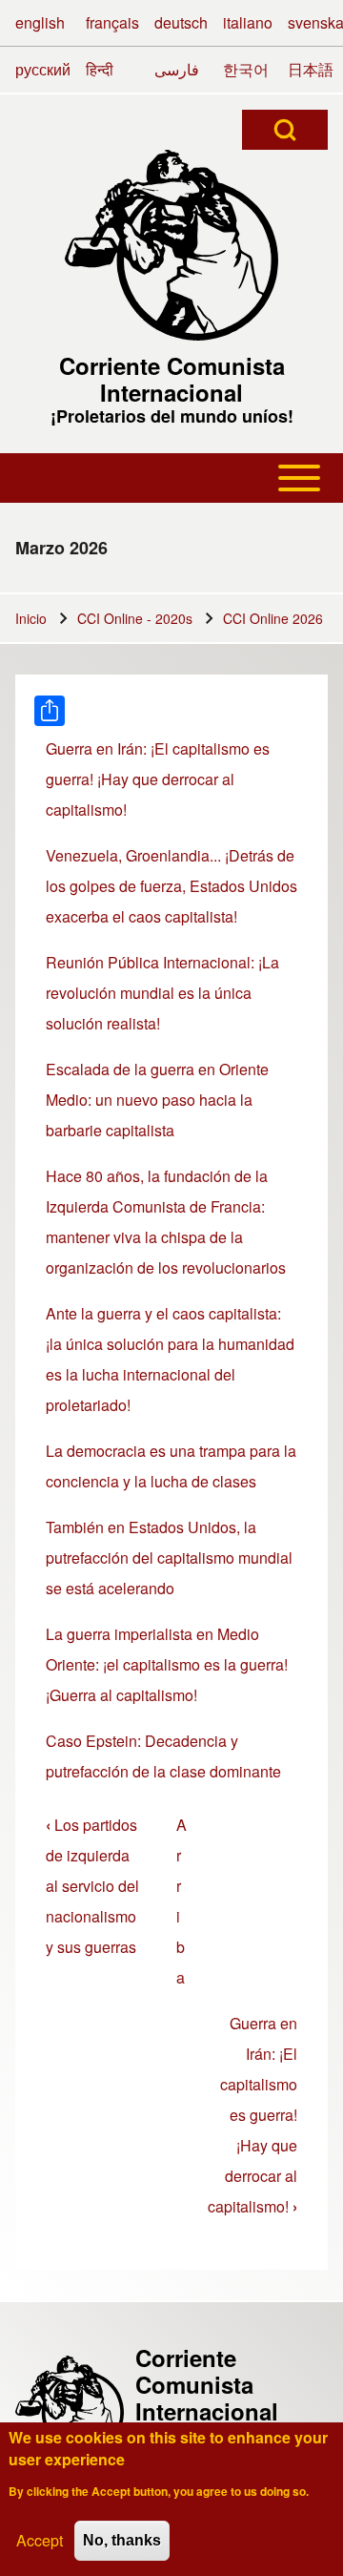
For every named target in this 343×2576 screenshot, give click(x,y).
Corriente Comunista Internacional (172, 379)
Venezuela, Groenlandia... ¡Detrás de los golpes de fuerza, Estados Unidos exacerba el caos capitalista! (171, 886)
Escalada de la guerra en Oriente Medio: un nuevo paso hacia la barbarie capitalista (157, 1100)
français (112, 22)
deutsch (181, 22)
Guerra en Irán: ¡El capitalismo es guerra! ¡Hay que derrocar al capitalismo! (158, 779)
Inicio (31, 618)
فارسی (177, 69)
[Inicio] (171, 245)
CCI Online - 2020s (135, 618)
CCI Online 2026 (273, 618)
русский (43, 69)
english (40, 22)
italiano (248, 22)
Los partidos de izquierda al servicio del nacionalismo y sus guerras (92, 1886)
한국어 (246, 69)
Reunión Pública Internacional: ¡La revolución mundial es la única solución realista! (162, 993)
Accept (40, 2540)
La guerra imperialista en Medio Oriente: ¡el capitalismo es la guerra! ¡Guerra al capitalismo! (167, 1664)
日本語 (311, 69)
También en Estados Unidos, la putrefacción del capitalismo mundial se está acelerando (169, 1558)
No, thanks (122, 2540)
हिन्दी (100, 69)
